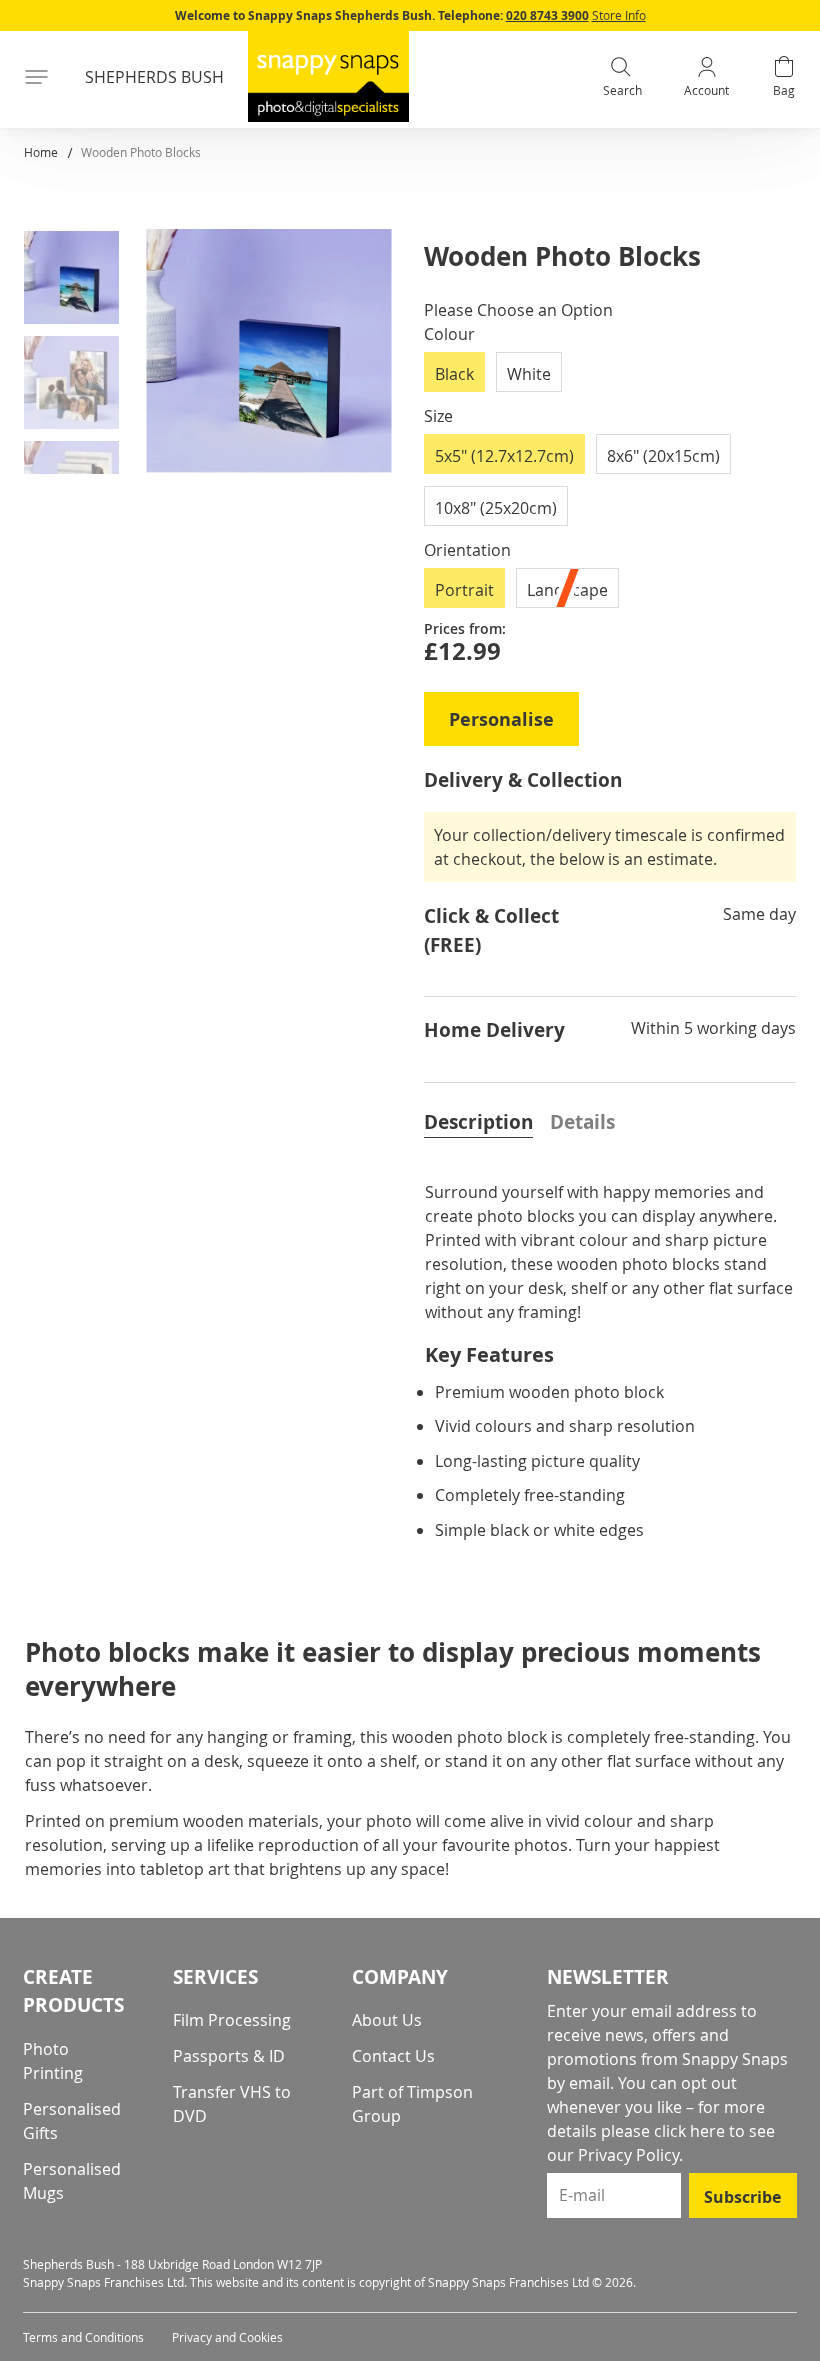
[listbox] (610, 378)
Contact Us (393, 2056)
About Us (387, 2020)
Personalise (501, 719)
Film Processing (232, 2020)
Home (41, 152)
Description (478, 1122)
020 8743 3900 (547, 15)
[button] (79, 281)
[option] (454, 372)
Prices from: (465, 628)
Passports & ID (229, 2056)
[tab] (478, 1120)
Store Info (619, 15)
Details (582, 1122)
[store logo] (328, 76)
